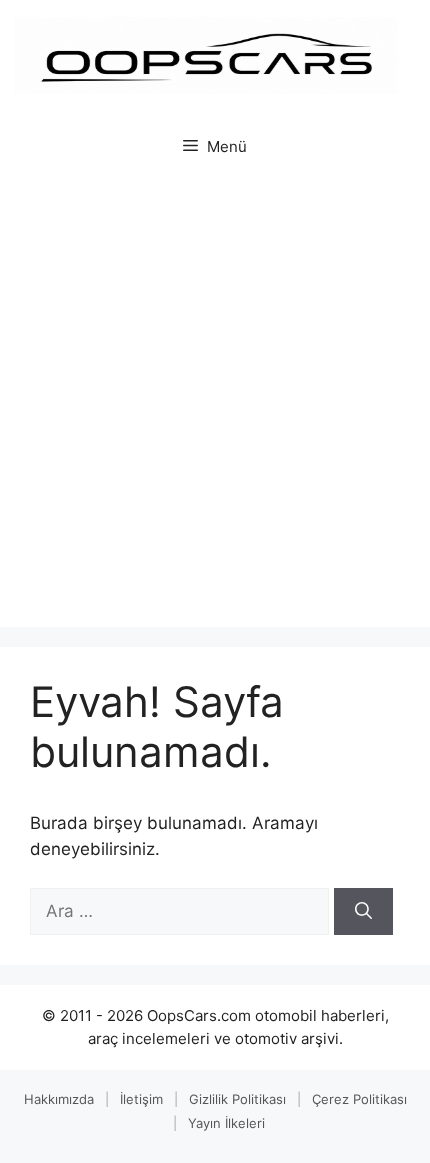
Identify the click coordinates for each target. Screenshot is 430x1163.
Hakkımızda (59, 1099)
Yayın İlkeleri (226, 1123)
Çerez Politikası (359, 1099)
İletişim (141, 1099)
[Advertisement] (215, 402)
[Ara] (363, 912)
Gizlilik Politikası (237, 1099)
